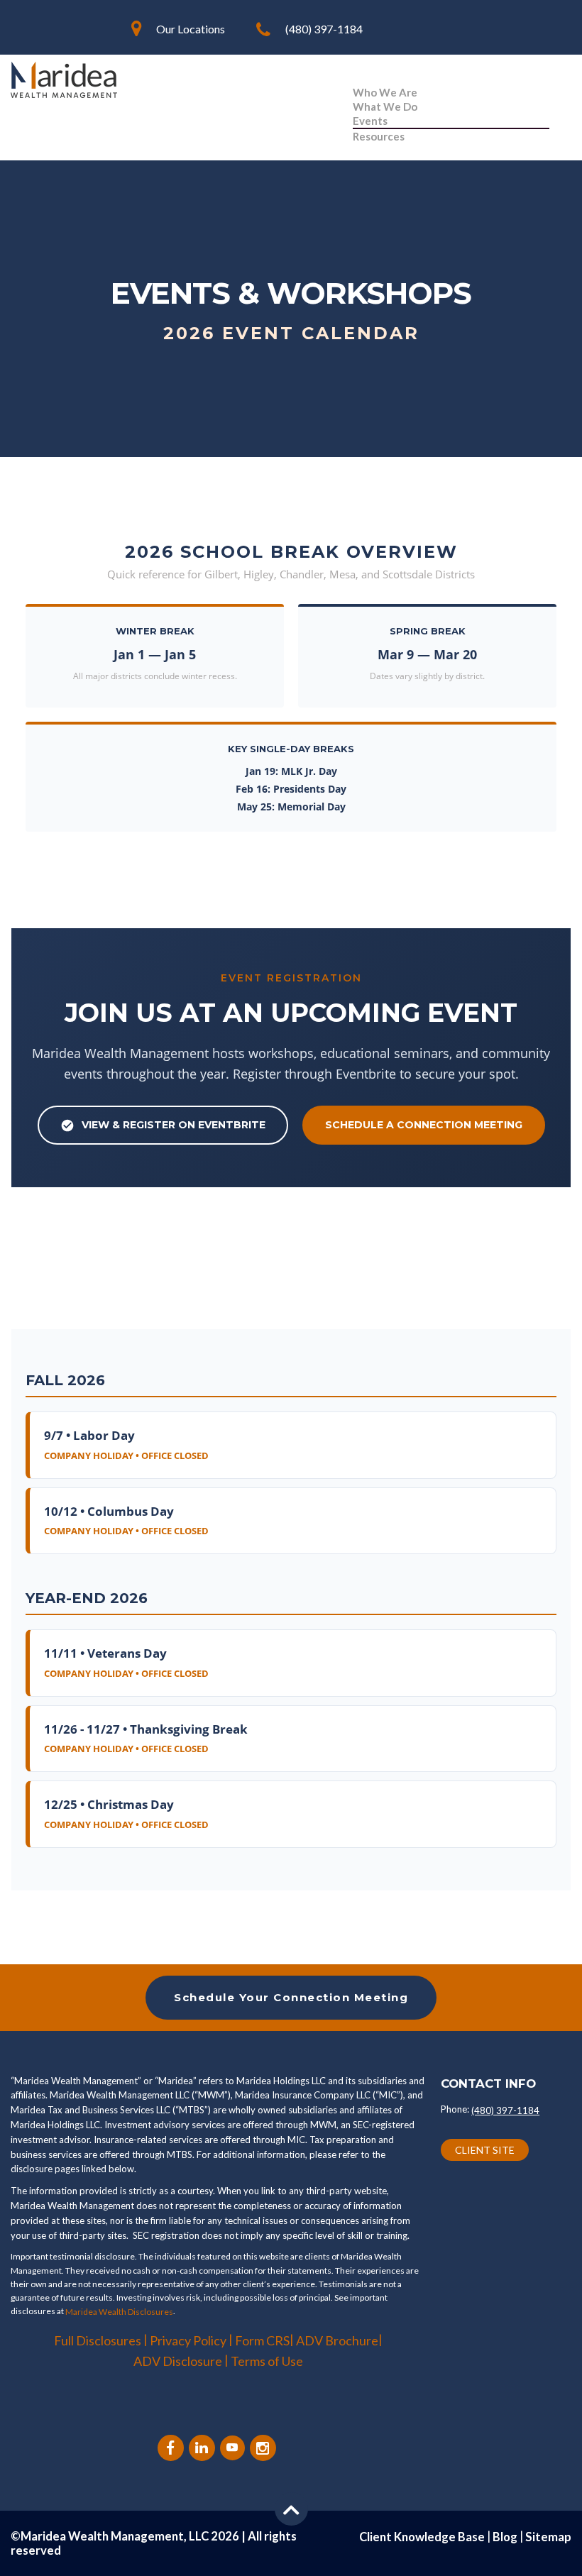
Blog (505, 2537)
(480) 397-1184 (324, 29)
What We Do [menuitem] (385, 106)
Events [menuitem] (370, 121)
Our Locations (191, 29)
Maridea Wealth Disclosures (119, 2312)
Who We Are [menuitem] (385, 92)
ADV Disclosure (179, 2361)
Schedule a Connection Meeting (424, 1125)
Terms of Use (267, 2361)
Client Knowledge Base (422, 2537)
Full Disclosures (98, 2340)
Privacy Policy (188, 2340)
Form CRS (262, 2340)
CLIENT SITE (485, 2150)
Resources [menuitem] (379, 136)
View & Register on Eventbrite (174, 1125)
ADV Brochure (337, 2340)
